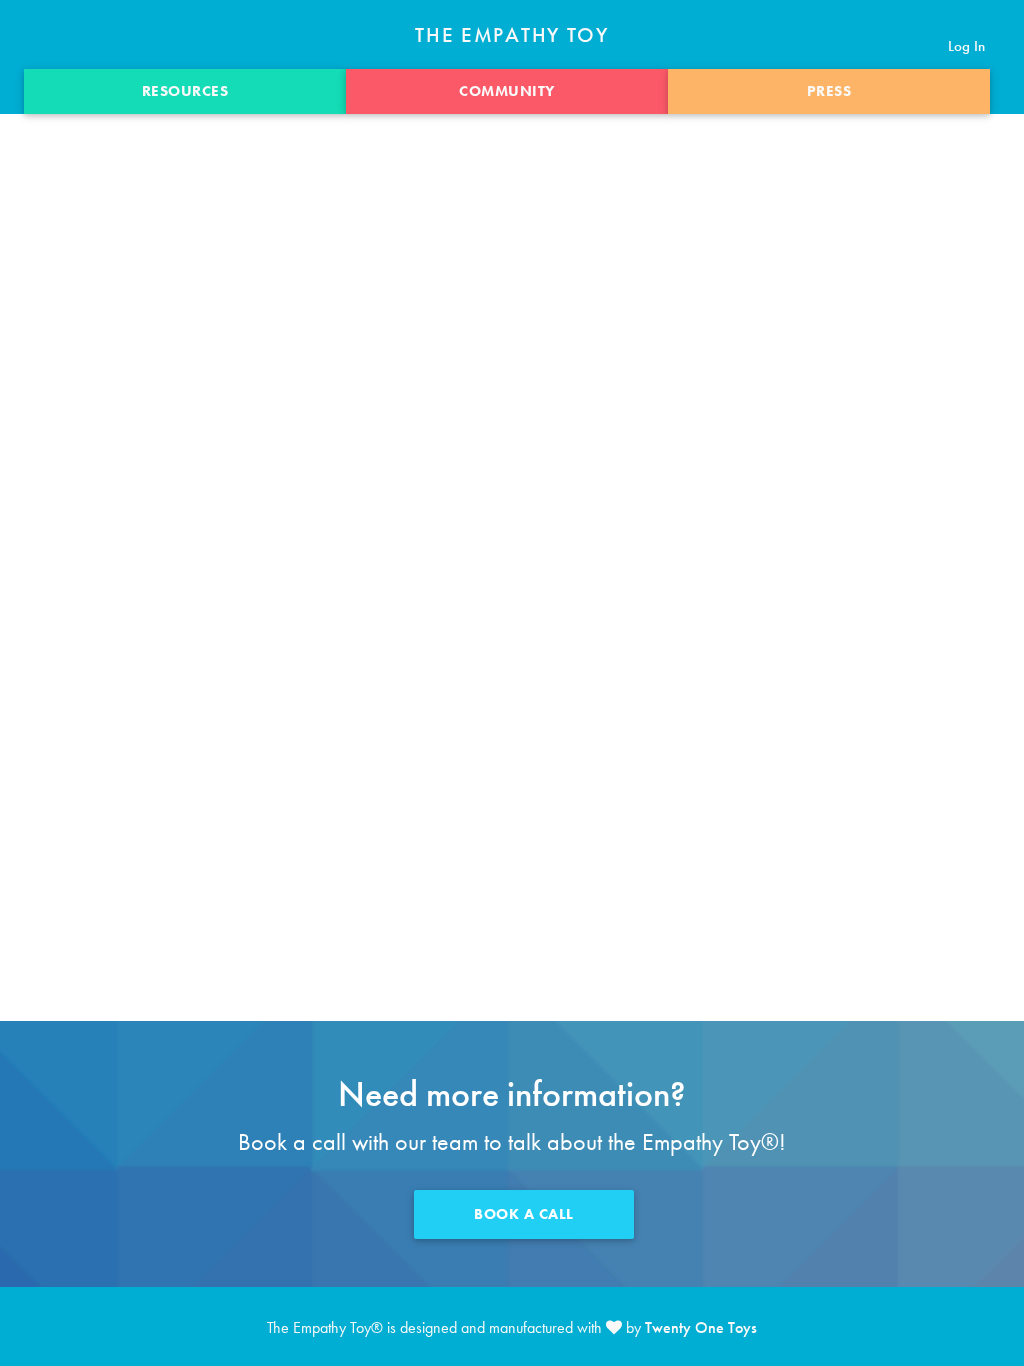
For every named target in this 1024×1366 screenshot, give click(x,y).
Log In (966, 46)
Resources (185, 91)
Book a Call (524, 1214)
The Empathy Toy (511, 35)
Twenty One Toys (701, 1327)
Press (829, 91)
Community (507, 91)
